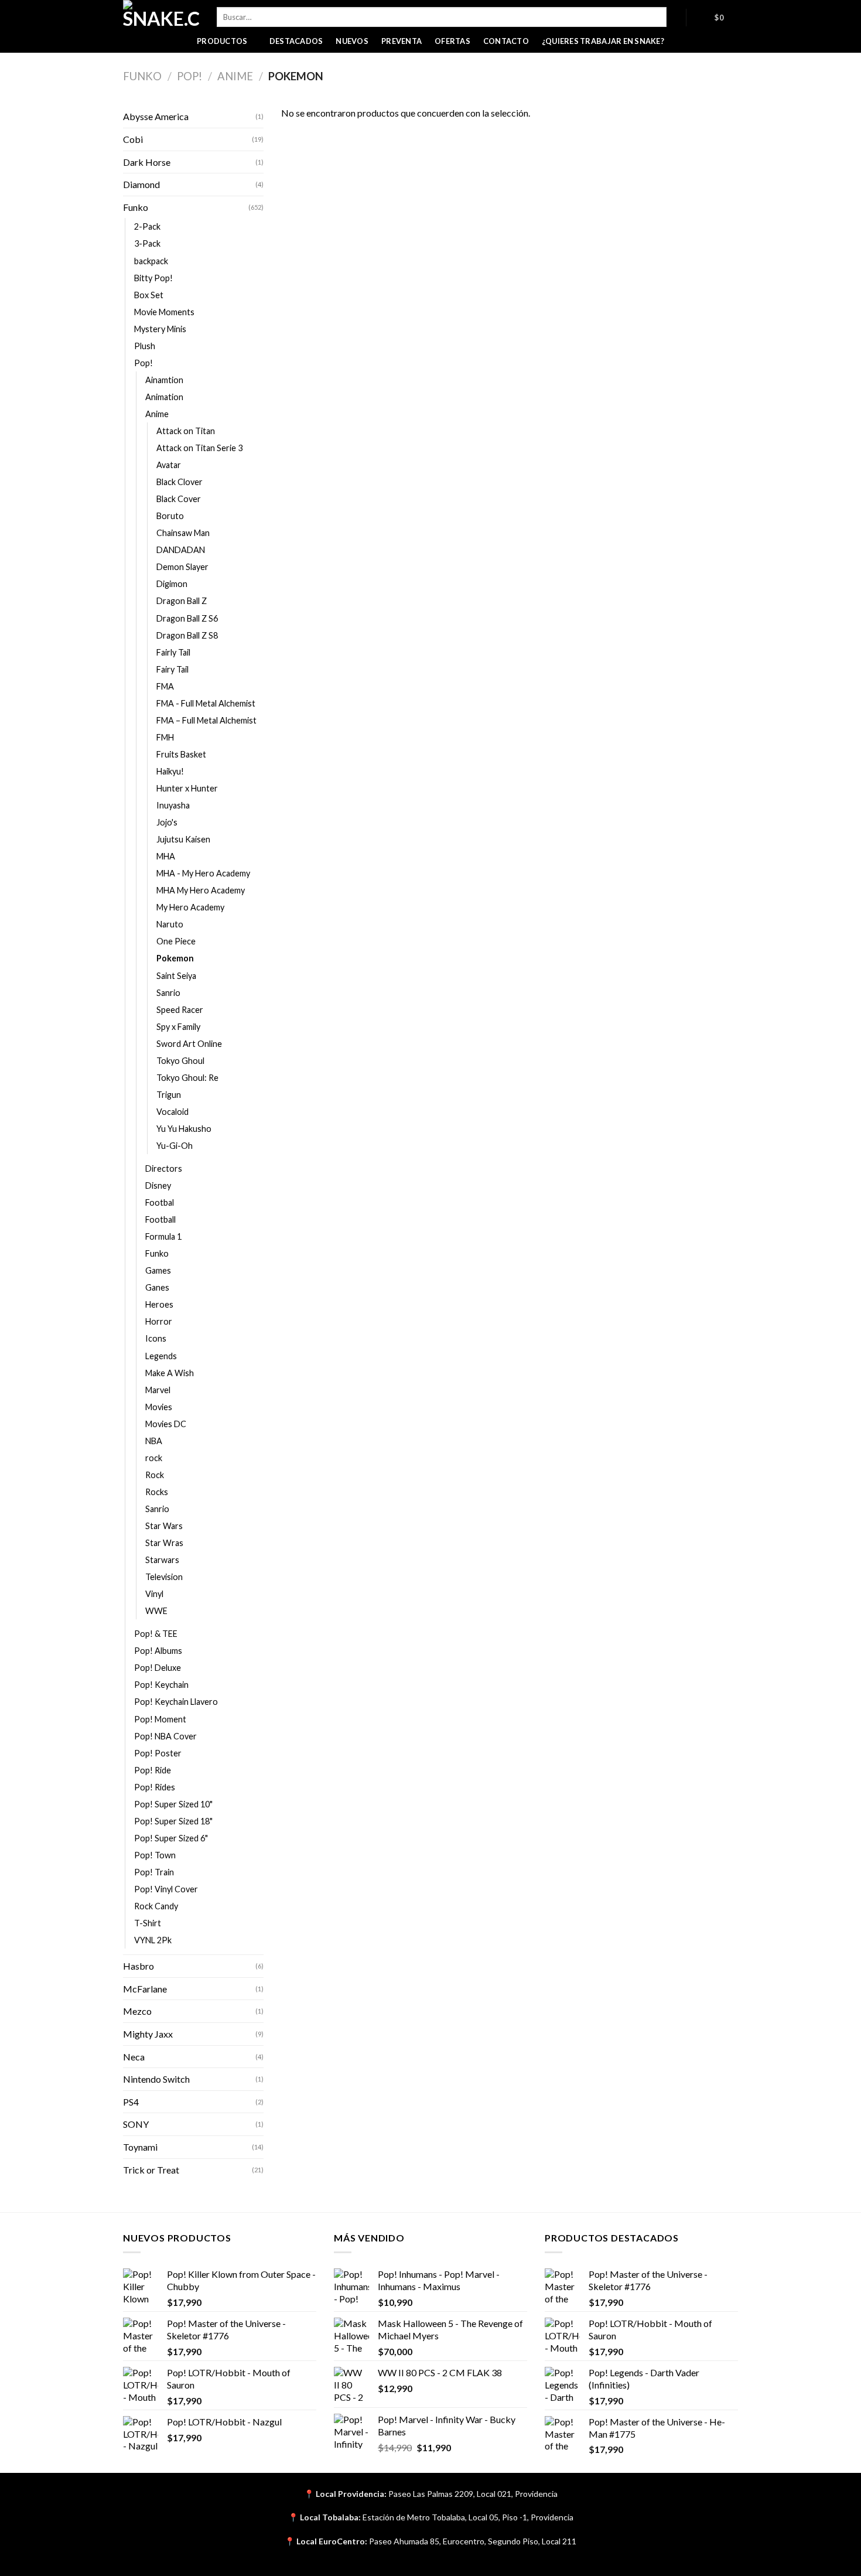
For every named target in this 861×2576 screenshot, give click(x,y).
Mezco (137, 2011)
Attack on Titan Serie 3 (199, 448)
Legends (161, 1356)
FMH (165, 737)
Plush (145, 346)
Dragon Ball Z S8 (187, 635)
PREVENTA (402, 41)
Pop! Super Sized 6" (171, 1838)
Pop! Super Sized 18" (173, 1821)
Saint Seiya (176, 976)
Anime (235, 76)
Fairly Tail (173, 652)
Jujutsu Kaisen (183, 839)
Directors (164, 1168)
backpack (151, 261)
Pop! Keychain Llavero (176, 1702)
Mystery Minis (160, 329)
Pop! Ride (153, 1770)
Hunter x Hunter (187, 788)
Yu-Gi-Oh (175, 1146)
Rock (155, 1475)
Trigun (169, 1095)
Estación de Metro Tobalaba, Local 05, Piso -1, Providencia (468, 2517)
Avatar (169, 465)
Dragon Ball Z (182, 601)
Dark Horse (147, 162)
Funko (142, 76)
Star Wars (164, 1526)
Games (158, 1270)
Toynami (140, 2147)
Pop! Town (155, 1855)
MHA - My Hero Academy (203, 873)
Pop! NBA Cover (165, 1736)
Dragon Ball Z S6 (187, 618)
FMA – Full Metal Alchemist (206, 720)
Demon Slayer (182, 567)
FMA (165, 686)
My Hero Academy (190, 907)
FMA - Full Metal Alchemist (206, 703)
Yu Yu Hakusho (184, 1129)
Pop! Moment (160, 1719)
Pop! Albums (158, 1651)
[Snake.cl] (161, 15)
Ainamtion (164, 380)
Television (164, 1577)
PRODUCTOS (222, 41)
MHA (166, 856)
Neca (134, 2057)
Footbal (160, 1202)
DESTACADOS (296, 41)
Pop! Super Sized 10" (173, 1804)
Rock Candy (156, 1906)
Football (160, 1219)
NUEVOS (352, 41)
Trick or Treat (151, 2170)
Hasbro (139, 1966)
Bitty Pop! (153, 278)
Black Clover (180, 482)
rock (154, 1458)
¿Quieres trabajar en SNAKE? (603, 41)
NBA (154, 1441)
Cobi (133, 139)
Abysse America (156, 116)
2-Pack (147, 226)
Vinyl (154, 1594)
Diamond (141, 184)
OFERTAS (452, 41)
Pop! (189, 76)
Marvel (158, 1390)
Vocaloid (172, 1112)
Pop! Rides (155, 1787)
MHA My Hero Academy (201, 890)
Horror (159, 1321)
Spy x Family (178, 1027)
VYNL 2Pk (153, 1940)
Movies (159, 1407)
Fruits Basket (181, 754)
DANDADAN (181, 550)
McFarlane (145, 1989)
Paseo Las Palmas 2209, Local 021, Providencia (473, 2494)
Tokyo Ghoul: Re (187, 1078)
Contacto (506, 41)
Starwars (162, 1560)
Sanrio (168, 993)
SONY (136, 2124)
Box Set (149, 295)
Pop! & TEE (156, 1634)
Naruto (170, 924)
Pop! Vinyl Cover (166, 1889)
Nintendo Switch (156, 2079)
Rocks (157, 1492)
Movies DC (166, 1424)
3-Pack (147, 243)
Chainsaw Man (183, 533)
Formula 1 (163, 1236)
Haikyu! (170, 771)
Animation (164, 397)
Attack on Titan (186, 431)
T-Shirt (148, 1923)
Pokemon (175, 958)
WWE (156, 1611)
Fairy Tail (172, 669)
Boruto (170, 516)
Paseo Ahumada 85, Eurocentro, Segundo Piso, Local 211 (473, 2541)
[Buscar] (676, 17)
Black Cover (179, 499)
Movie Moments (164, 312)
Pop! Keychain (161, 1685)
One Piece (176, 941)
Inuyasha (173, 805)
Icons (156, 1338)
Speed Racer (180, 1010)
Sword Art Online (189, 1044)
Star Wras (164, 1543)
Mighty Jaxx (148, 2034)
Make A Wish (170, 1373)
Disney (158, 1185)
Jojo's (167, 822)
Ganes (157, 1287)
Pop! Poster (158, 1753)
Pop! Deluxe (158, 1668)
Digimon (172, 584)
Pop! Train (154, 1872)
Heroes (159, 1304)
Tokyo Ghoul (180, 1061)
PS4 (131, 2102)
